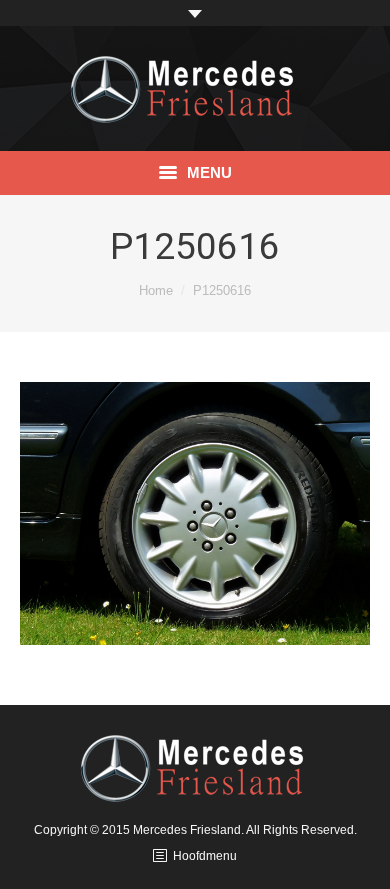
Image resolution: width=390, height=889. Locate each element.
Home (156, 290)
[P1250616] (195, 513)
